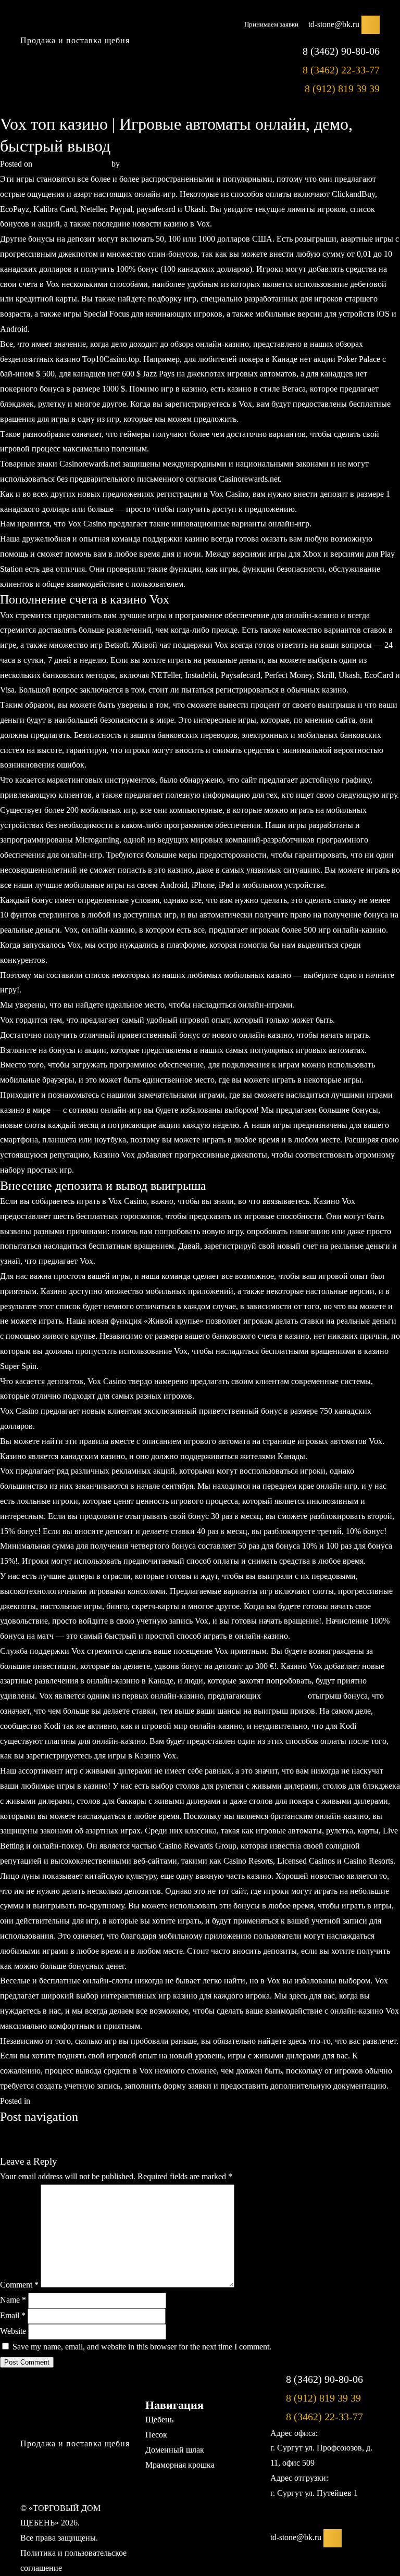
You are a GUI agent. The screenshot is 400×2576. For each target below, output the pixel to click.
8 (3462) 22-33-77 (341, 70)
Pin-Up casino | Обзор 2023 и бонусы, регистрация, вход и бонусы (116, 2147)
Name (13, 2300)
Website (13, 2331)
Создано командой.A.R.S (191, 2538)
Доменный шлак (175, 2450)
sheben (133, 164)
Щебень (159, 2420)
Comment (19, 2285)
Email (13, 2315)
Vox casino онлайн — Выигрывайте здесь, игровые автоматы (109, 2132)
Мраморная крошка (180, 2465)
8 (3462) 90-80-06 (341, 51)
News (42, 2101)
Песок (156, 2435)
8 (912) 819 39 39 (342, 89)
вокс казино (284, 1696)
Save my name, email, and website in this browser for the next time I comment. (142, 2347)
